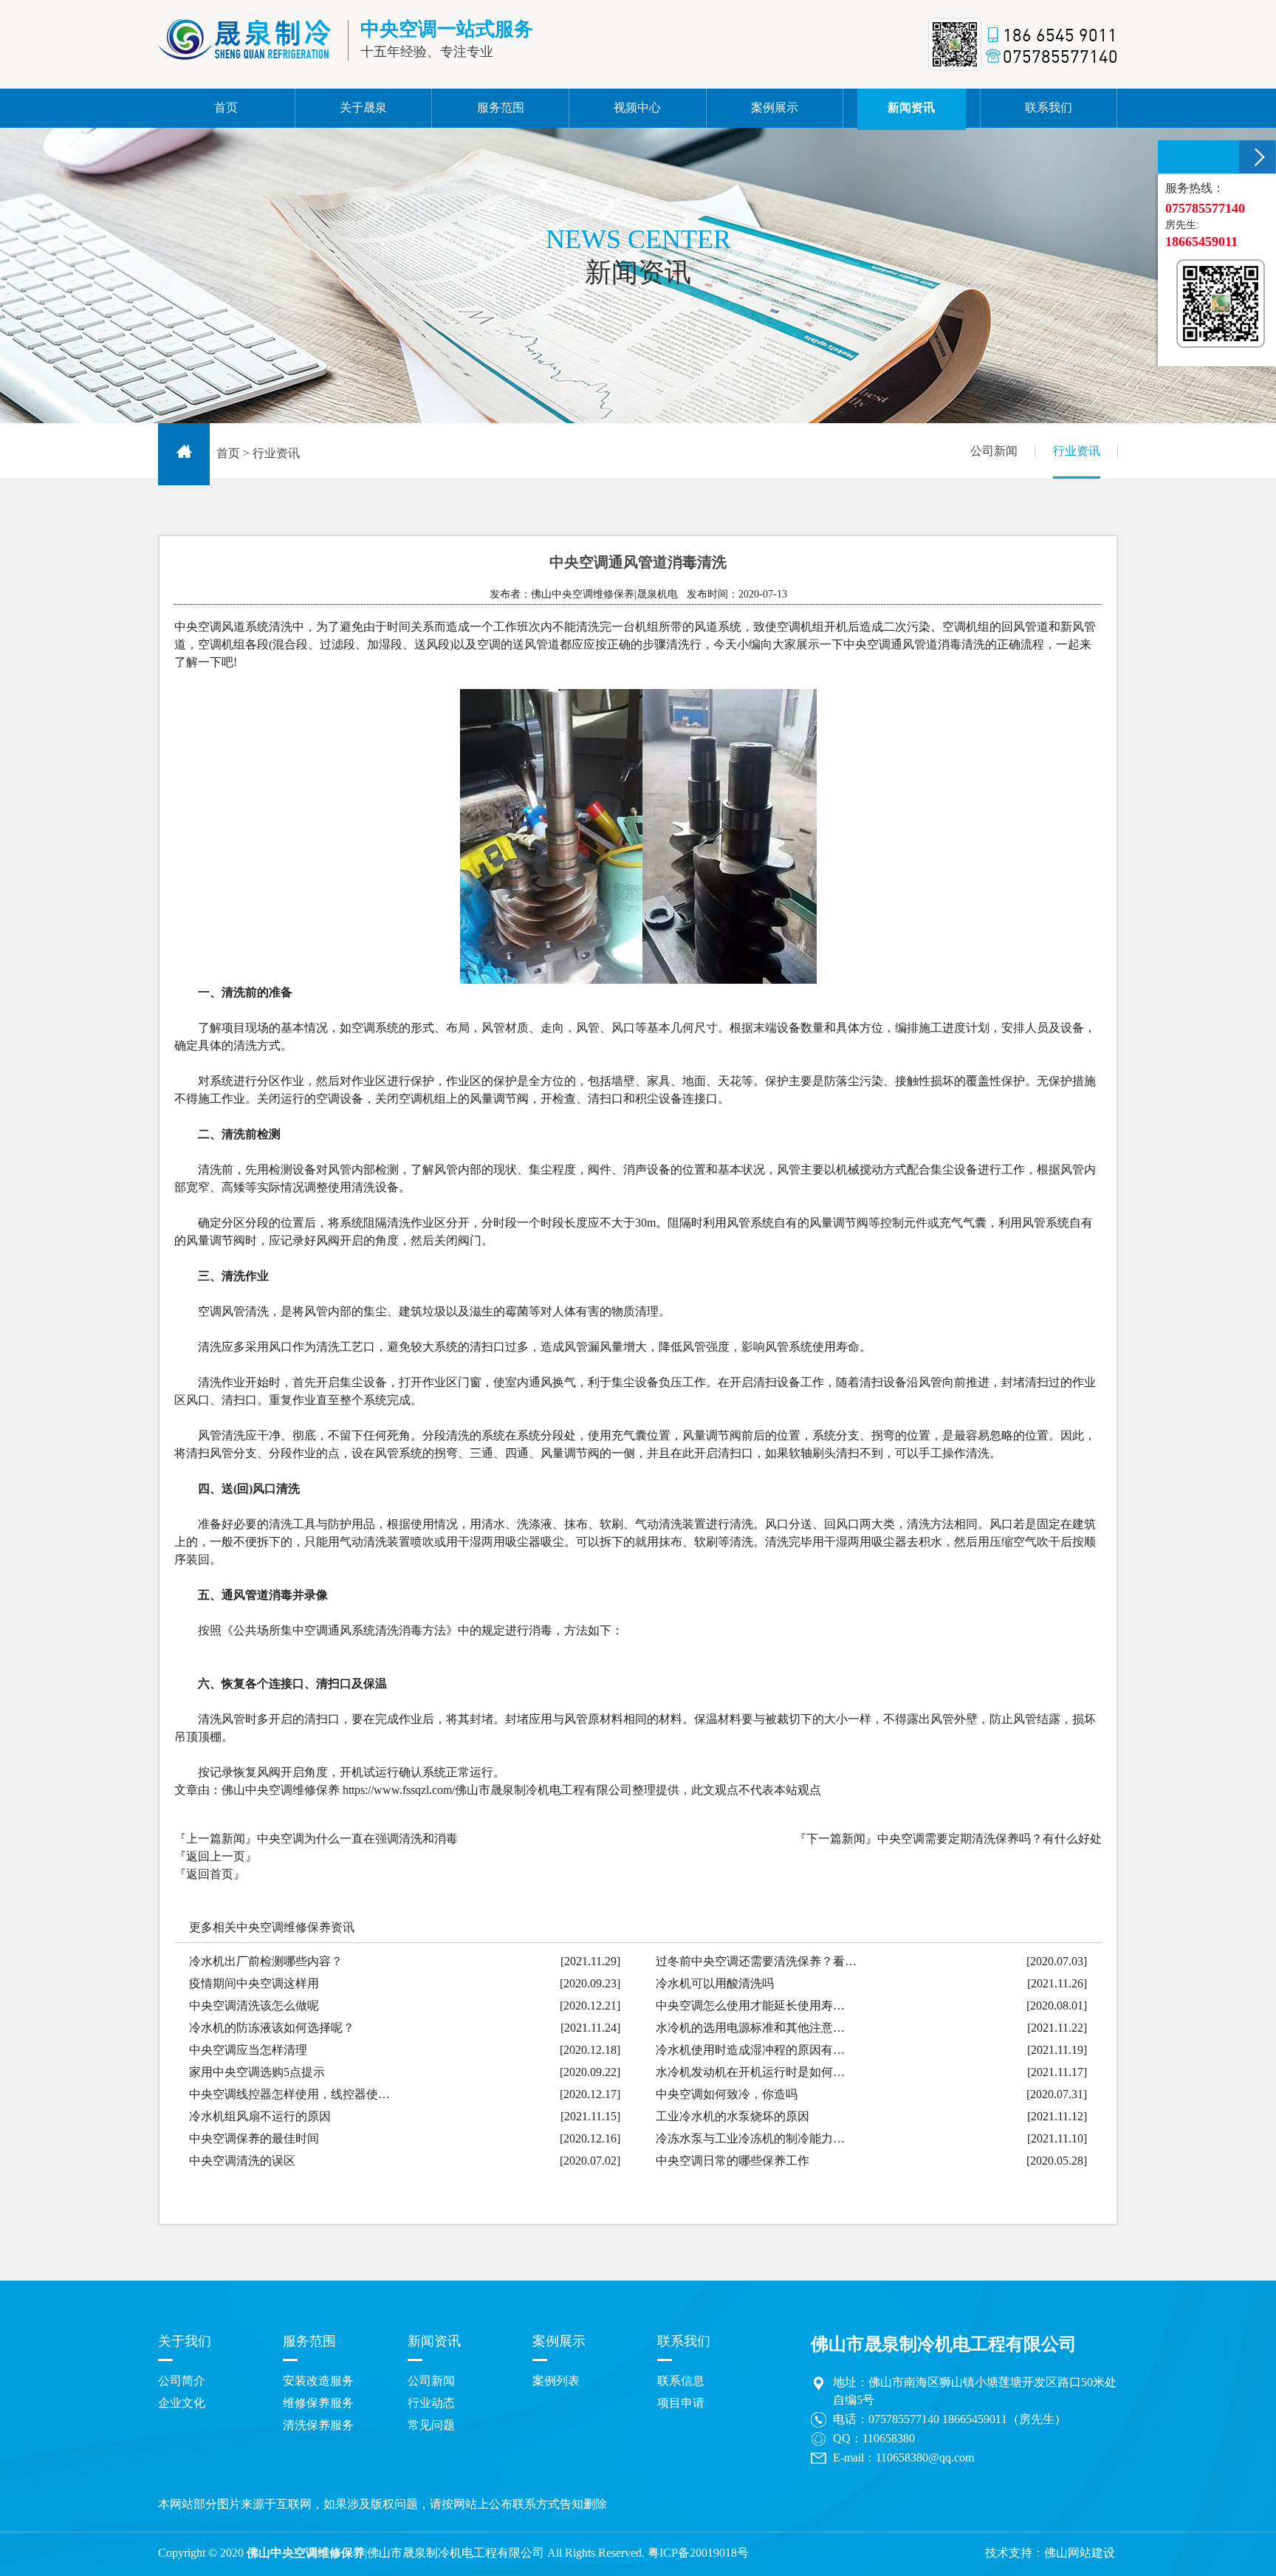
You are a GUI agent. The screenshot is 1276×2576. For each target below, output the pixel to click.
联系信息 (681, 2381)
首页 (228, 453)
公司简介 (182, 2381)
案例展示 (559, 2341)
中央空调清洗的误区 (242, 2161)
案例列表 (556, 2381)
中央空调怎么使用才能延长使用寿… (750, 2005)
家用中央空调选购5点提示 (257, 2072)
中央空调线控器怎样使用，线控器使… (289, 2094)
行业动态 (431, 2403)
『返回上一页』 (216, 1856)
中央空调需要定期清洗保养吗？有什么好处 (989, 1839)
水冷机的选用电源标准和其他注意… (750, 2028)
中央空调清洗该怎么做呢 (254, 2005)
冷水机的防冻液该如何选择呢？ (272, 2028)
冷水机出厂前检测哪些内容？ (266, 1961)
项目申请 (681, 2403)
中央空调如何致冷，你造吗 (727, 2094)
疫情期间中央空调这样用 (254, 1983)
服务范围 (309, 2341)
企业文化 (182, 2403)
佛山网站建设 (1080, 2553)
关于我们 (185, 2341)
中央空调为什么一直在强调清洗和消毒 (357, 1839)
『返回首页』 (210, 1874)
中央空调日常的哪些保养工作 (733, 2161)
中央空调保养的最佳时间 (254, 2138)
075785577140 (904, 2419)
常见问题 (431, 2425)
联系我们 (684, 2341)
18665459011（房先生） (1004, 2419)
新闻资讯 (434, 2341)
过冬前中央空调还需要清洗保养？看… (756, 1961)
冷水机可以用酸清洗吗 (715, 1983)
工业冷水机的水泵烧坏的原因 (733, 2116)
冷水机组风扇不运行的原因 (260, 2116)
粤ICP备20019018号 (698, 2553)
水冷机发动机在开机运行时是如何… (750, 2072)
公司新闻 (994, 451)
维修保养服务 (318, 2403)
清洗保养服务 (318, 2425)
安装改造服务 (318, 2381)
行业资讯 (1077, 451)
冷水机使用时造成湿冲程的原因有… (750, 2050)
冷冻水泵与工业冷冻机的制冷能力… (750, 2138)
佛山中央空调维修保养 (306, 2553)
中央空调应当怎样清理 (248, 2050)
